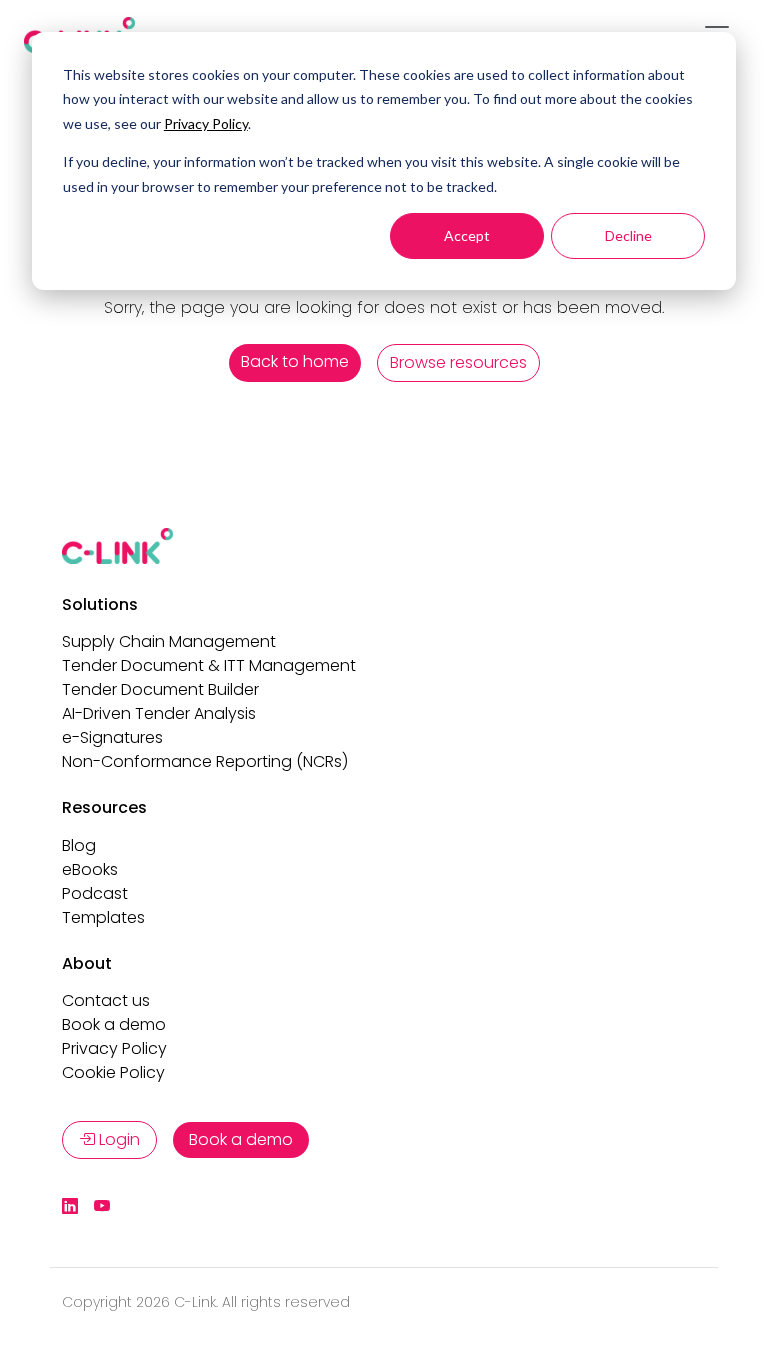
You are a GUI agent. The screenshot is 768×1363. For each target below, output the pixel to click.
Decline (628, 235)
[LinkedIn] (70, 1207)
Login (117, 1139)
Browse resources (458, 362)
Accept (467, 235)
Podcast (95, 893)
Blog (79, 845)
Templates (103, 917)
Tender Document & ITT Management (209, 665)
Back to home (295, 361)
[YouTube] (102, 1207)
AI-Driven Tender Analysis (159, 713)
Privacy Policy (206, 123)
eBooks (90, 869)
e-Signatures (112, 737)
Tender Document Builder (160, 689)
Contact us (106, 1000)
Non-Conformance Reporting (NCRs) (205, 761)
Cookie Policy (113, 1072)
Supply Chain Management (169, 641)
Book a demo (114, 1024)
